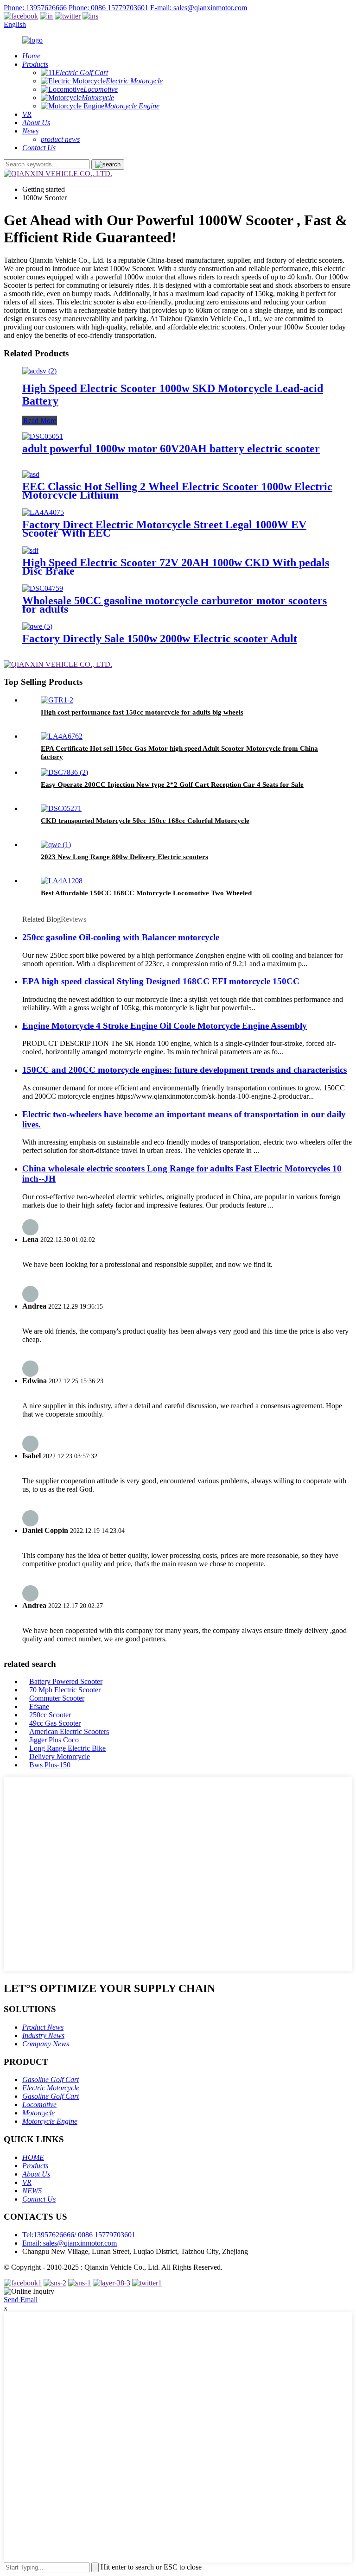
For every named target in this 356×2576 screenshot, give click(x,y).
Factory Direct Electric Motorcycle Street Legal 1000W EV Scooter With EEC (164, 529)
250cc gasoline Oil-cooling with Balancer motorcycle (121, 937)
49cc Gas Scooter (55, 1723)
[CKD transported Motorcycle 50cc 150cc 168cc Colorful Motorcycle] (61, 808)
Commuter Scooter (57, 1698)
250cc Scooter (50, 1715)
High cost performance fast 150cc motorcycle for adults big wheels (142, 712)
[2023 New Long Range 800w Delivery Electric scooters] (56, 845)
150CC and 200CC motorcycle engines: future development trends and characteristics (184, 1070)
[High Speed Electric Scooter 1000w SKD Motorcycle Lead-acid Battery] (39, 371)
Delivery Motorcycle (60, 1756)
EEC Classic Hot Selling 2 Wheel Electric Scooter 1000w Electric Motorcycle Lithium (177, 491)
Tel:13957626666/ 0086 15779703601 (79, 2235)
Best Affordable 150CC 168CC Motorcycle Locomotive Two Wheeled (146, 893)
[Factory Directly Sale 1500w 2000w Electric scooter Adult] (37, 626)
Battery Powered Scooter (66, 1681)
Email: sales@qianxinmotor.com (70, 2243)
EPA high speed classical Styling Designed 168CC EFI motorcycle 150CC (161, 981)
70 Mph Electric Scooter (65, 1690)
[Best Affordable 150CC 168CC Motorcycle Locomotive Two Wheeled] (62, 881)
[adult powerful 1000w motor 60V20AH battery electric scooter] (43, 436)
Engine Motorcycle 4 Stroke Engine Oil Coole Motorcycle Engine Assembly (165, 1026)
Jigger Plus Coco (54, 1740)
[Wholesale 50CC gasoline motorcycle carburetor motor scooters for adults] (43, 588)
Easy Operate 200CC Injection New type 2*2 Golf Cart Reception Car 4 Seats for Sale (172, 785)
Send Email (21, 2300)
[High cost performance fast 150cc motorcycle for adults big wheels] (57, 700)
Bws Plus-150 (50, 1765)
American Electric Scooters (69, 1731)
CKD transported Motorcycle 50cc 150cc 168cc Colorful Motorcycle (145, 821)
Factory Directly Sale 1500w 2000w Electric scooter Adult (160, 639)
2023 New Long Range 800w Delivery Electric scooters (124, 857)
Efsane (39, 1706)
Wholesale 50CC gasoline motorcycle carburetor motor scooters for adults (175, 605)
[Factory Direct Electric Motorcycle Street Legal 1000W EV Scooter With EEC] (43, 512)
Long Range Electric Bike (67, 1748)
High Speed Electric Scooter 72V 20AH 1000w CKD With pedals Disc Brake (176, 567)
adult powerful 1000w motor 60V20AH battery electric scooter (171, 449)
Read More (40, 421)
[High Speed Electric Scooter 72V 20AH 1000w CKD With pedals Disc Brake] (30, 550)
